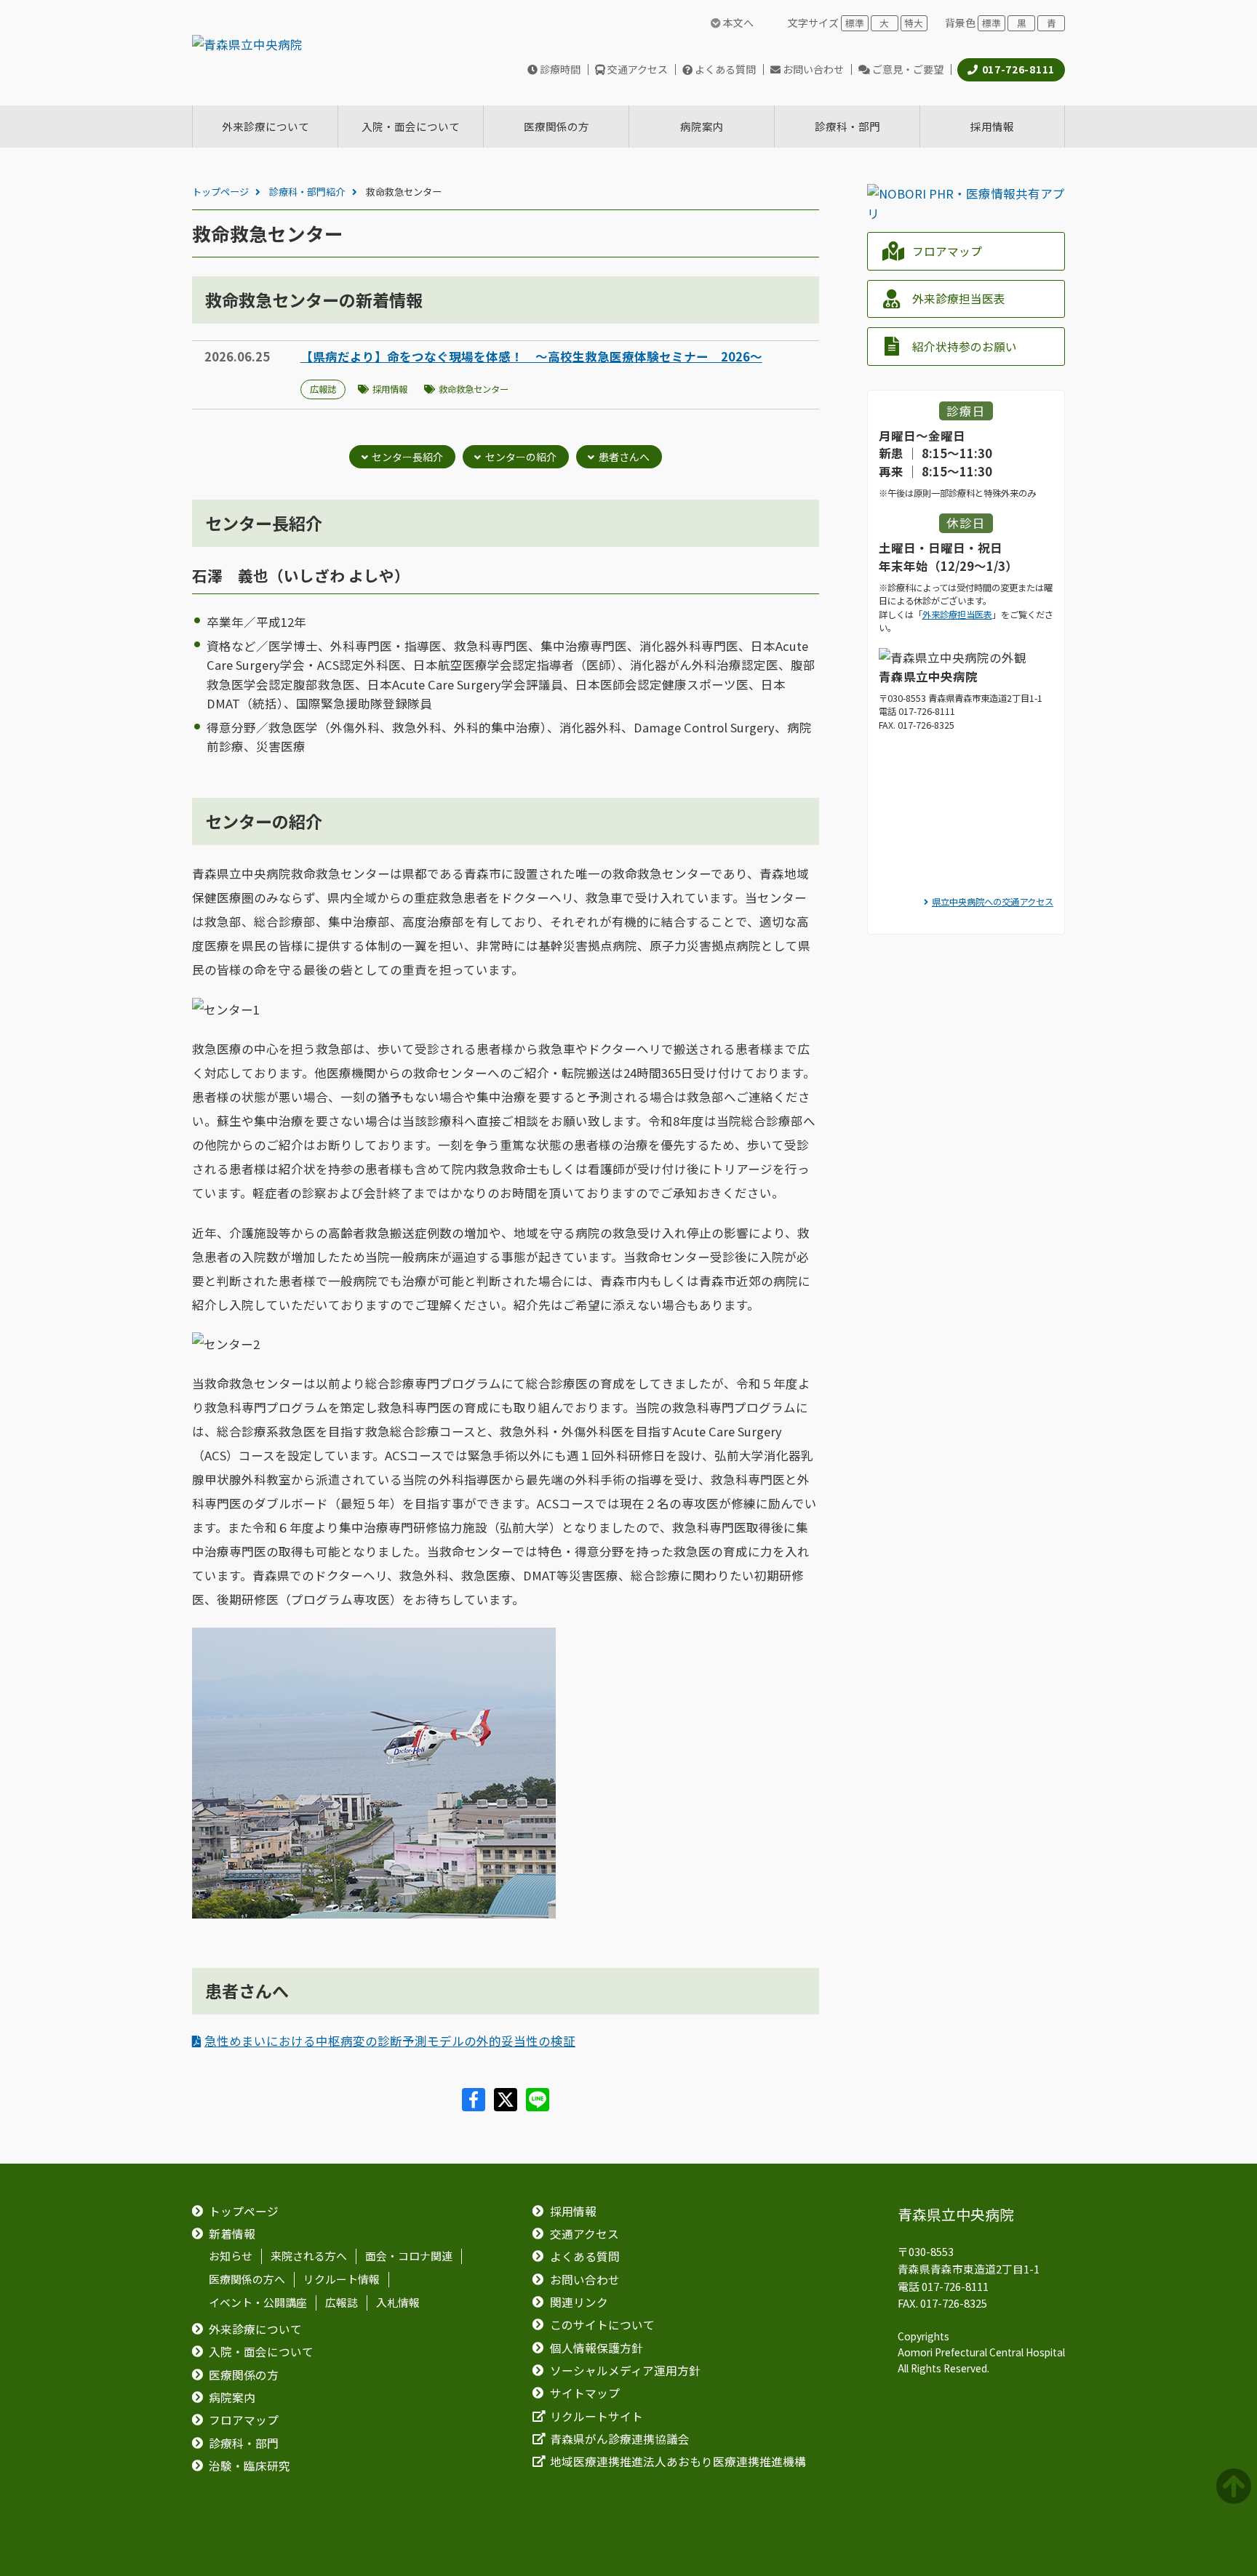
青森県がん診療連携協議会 (620, 2439)
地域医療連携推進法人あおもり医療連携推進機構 (678, 2461)
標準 (855, 23)
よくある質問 (725, 69)
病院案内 (232, 2397)
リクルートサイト (596, 2416)
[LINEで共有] (538, 2106)
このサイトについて (602, 2325)
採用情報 (390, 389)
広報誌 (323, 389)
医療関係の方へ (247, 2279)
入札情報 (398, 2303)
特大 (914, 23)
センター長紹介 (407, 457)
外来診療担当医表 (959, 299)
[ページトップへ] (1236, 2487)
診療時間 (560, 69)
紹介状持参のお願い (965, 347)
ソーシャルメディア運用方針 (625, 2371)
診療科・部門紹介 (307, 192)
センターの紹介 (521, 457)
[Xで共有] (507, 2106)
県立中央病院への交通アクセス (993, 902)
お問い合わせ (813, 69)
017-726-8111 (1018, 69)
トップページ (220, 192)
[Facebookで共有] (475, 2106)
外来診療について (255, 2329)
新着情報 (232, 2234)
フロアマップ (947, 251)
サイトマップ (585, 2393)
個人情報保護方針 (596, 2348)
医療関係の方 (244, 2375)
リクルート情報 (342, 2279)
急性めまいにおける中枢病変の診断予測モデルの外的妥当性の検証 (390, 2041)
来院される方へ (309, 2257)
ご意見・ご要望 (908, 69)
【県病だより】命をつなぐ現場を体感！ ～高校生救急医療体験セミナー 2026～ (531, 356)
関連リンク (579, 2302)
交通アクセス (638, 69)
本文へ (737, 23)
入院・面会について (261, 2352)
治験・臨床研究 (250, 2466)
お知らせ (231, 2257)
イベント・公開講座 (258, 2303)
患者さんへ (624, 457)
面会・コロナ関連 (409, 2257)
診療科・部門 (244, 2443)
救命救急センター (474, 389)
